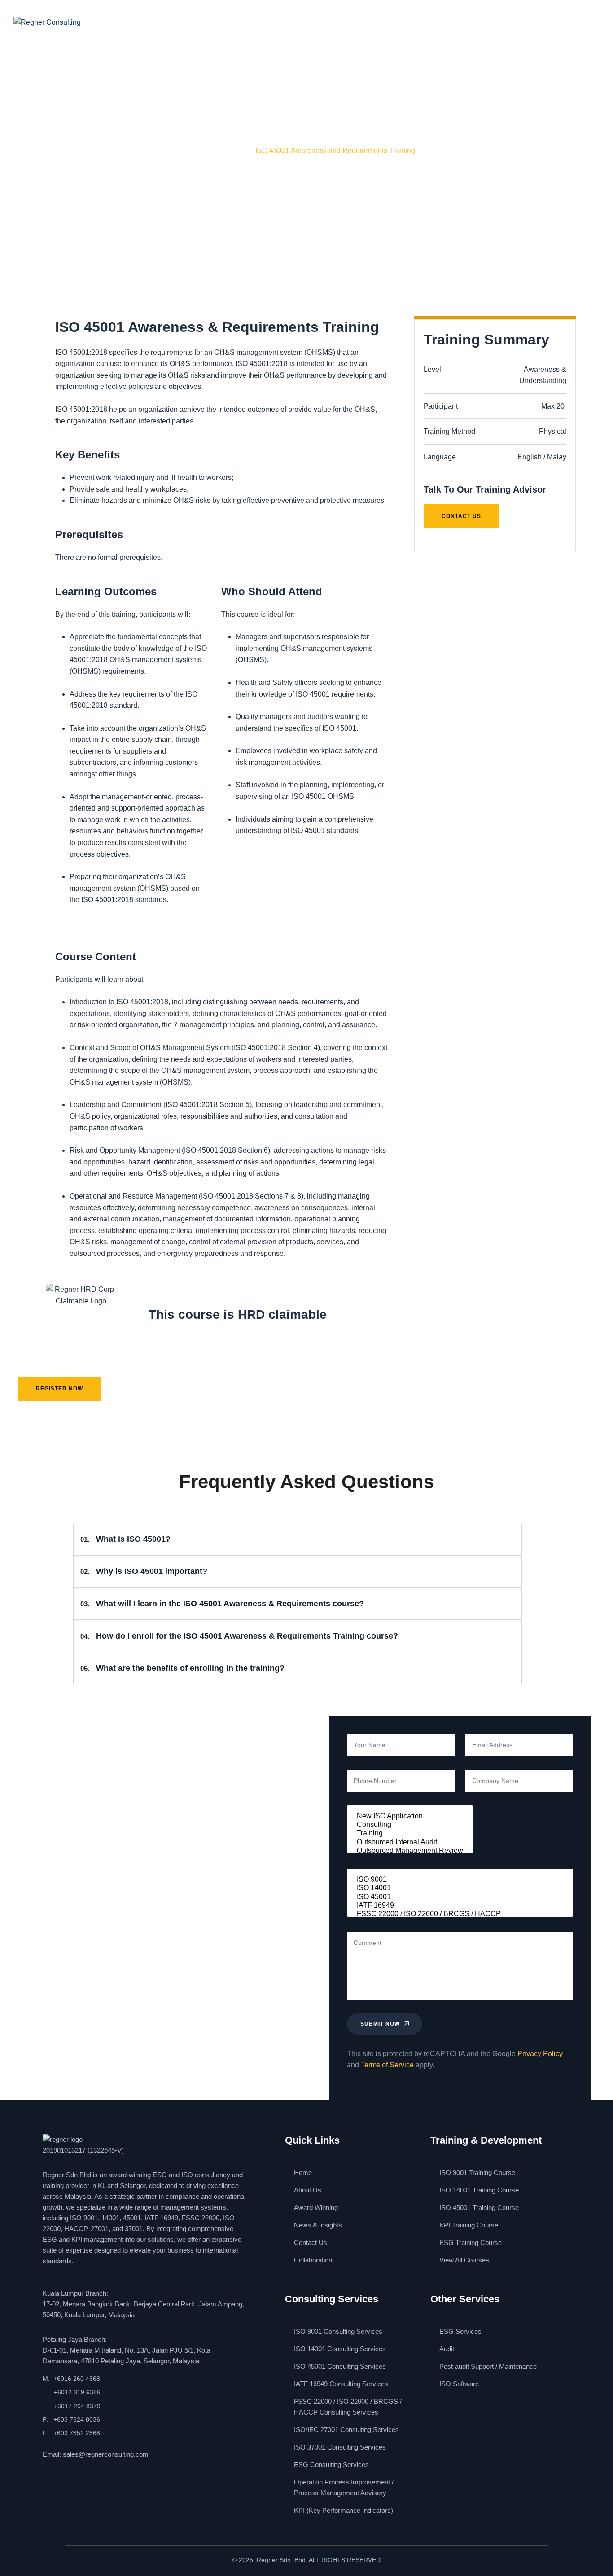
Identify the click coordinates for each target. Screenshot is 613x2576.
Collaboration (313, 2260)
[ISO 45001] (460, 1897)
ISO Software (459, 2384)
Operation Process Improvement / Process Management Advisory (344, 2487)
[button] (298, 1539)
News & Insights (360, 22)
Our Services (209, 22)
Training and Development (111, 150)
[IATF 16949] (460, 1906)
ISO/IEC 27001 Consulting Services (346, 2430)
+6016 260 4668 (77, 2379)
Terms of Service (387, 2065)
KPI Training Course (469, 2225)
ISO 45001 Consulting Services (340, 2366)
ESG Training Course (471, 2243)
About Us (150, 22)
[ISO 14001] (460, 1888)
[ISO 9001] (460, 1880)
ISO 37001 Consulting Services (340, 2447)
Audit (447, 2349)
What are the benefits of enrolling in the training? (182, 1668)
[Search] (503, 22)
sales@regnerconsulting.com (106, 2454)
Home (51, 150)
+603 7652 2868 (77, 2433)
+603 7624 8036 (77, 2419)
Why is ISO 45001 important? (144, 1571)
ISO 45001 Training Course (204, 150)
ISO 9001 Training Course (477, 2173)
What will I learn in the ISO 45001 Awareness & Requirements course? (222, 1604)
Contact (423, 22)
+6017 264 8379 (77, 2406)
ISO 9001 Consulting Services (338, 2331)
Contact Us (311, 2243)
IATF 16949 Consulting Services (341, 2384)
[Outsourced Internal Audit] (410, 1842)
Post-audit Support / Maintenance (488, 2366)
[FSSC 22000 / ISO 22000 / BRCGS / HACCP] (460, 1914)
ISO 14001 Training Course (479, 2190)
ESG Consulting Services (331, 2465)
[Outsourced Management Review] (410, 1851)
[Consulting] (410, 1825)
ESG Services (460, 2331)
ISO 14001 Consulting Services (340, 2349)
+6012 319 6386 (77, 2392)
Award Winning (285, 22)
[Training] (410, 1833)
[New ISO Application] (410, 1816)
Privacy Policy (540, 2054)
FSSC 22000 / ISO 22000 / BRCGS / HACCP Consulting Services (348, 2407)
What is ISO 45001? (125, 1539)
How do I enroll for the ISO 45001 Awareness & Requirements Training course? (239, 1636)
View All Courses (464, 2260)
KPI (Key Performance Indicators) (344, 2510)
